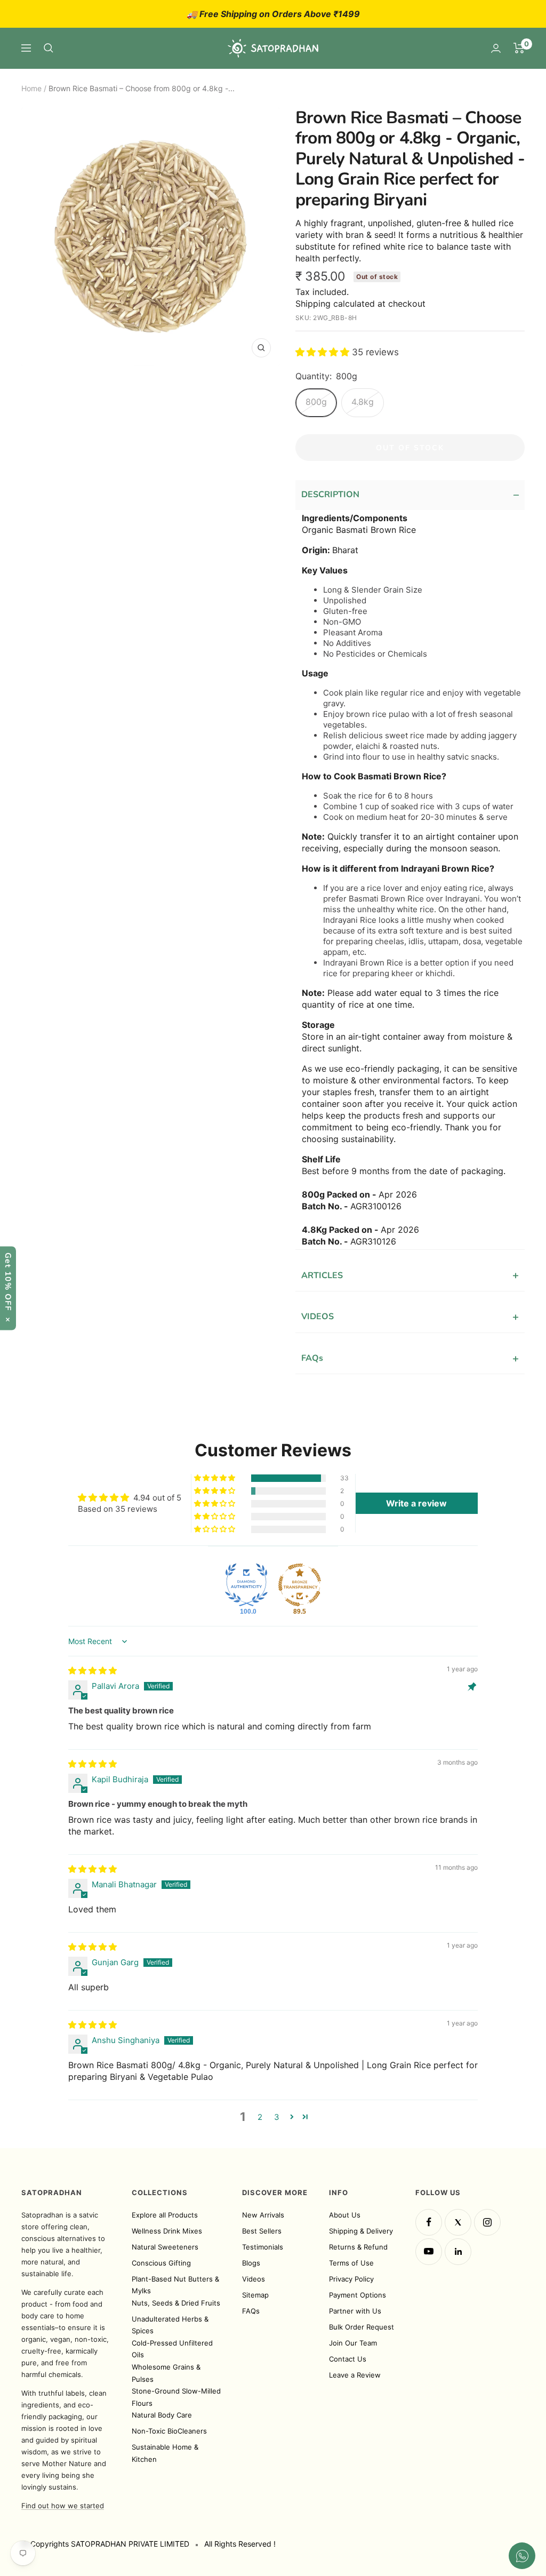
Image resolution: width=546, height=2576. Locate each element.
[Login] (496, 48)
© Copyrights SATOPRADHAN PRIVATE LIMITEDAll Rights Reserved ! (148, 2544)
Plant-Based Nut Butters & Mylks (175, 2285)
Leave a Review (355, 2375)
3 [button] (277, 2117)
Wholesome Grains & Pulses (166, 2373)
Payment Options (358, 2295)
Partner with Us (355, 2311)
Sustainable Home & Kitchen (165, 2453)
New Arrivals (263, 2215)
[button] (324, 352)
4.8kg (363, 402)
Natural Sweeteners (165, 2247)
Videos (254, 2279)
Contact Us (348, 2359)
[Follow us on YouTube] (429, 2252)
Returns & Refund (358, 2247)
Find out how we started (63, 2506)
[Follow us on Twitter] (458, 2222)
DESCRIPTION (410, 495)
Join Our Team (353, 2343)
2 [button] (260, 2117)
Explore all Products (165, 2215)
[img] (93, 1670)
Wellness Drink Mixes (167, 2231)
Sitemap (255, 2295)
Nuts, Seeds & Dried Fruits (176, 2303)
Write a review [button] (416, 1503)
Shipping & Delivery (361, 2231)
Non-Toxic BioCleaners (169, 2431)
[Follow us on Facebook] (429, 2222)
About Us (345, 2215)
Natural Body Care (162, 2415)
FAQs (410, 1358)
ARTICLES (410, 1275)
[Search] (49, 48)
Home (31, 88)
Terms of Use (351, 2263)
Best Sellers (262, 2231)
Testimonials (263, 2247)
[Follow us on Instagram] (487, 2222)
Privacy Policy (351, 2279)
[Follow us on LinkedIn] (458, 2252)
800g (316, 402)
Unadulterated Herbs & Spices (170, 2325)
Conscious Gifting (161, 2263)
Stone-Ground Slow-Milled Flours (176, 2397)
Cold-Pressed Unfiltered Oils (172, 2349)
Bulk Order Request (362, 2327)
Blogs (251, 2263)
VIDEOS (410, 1317)
